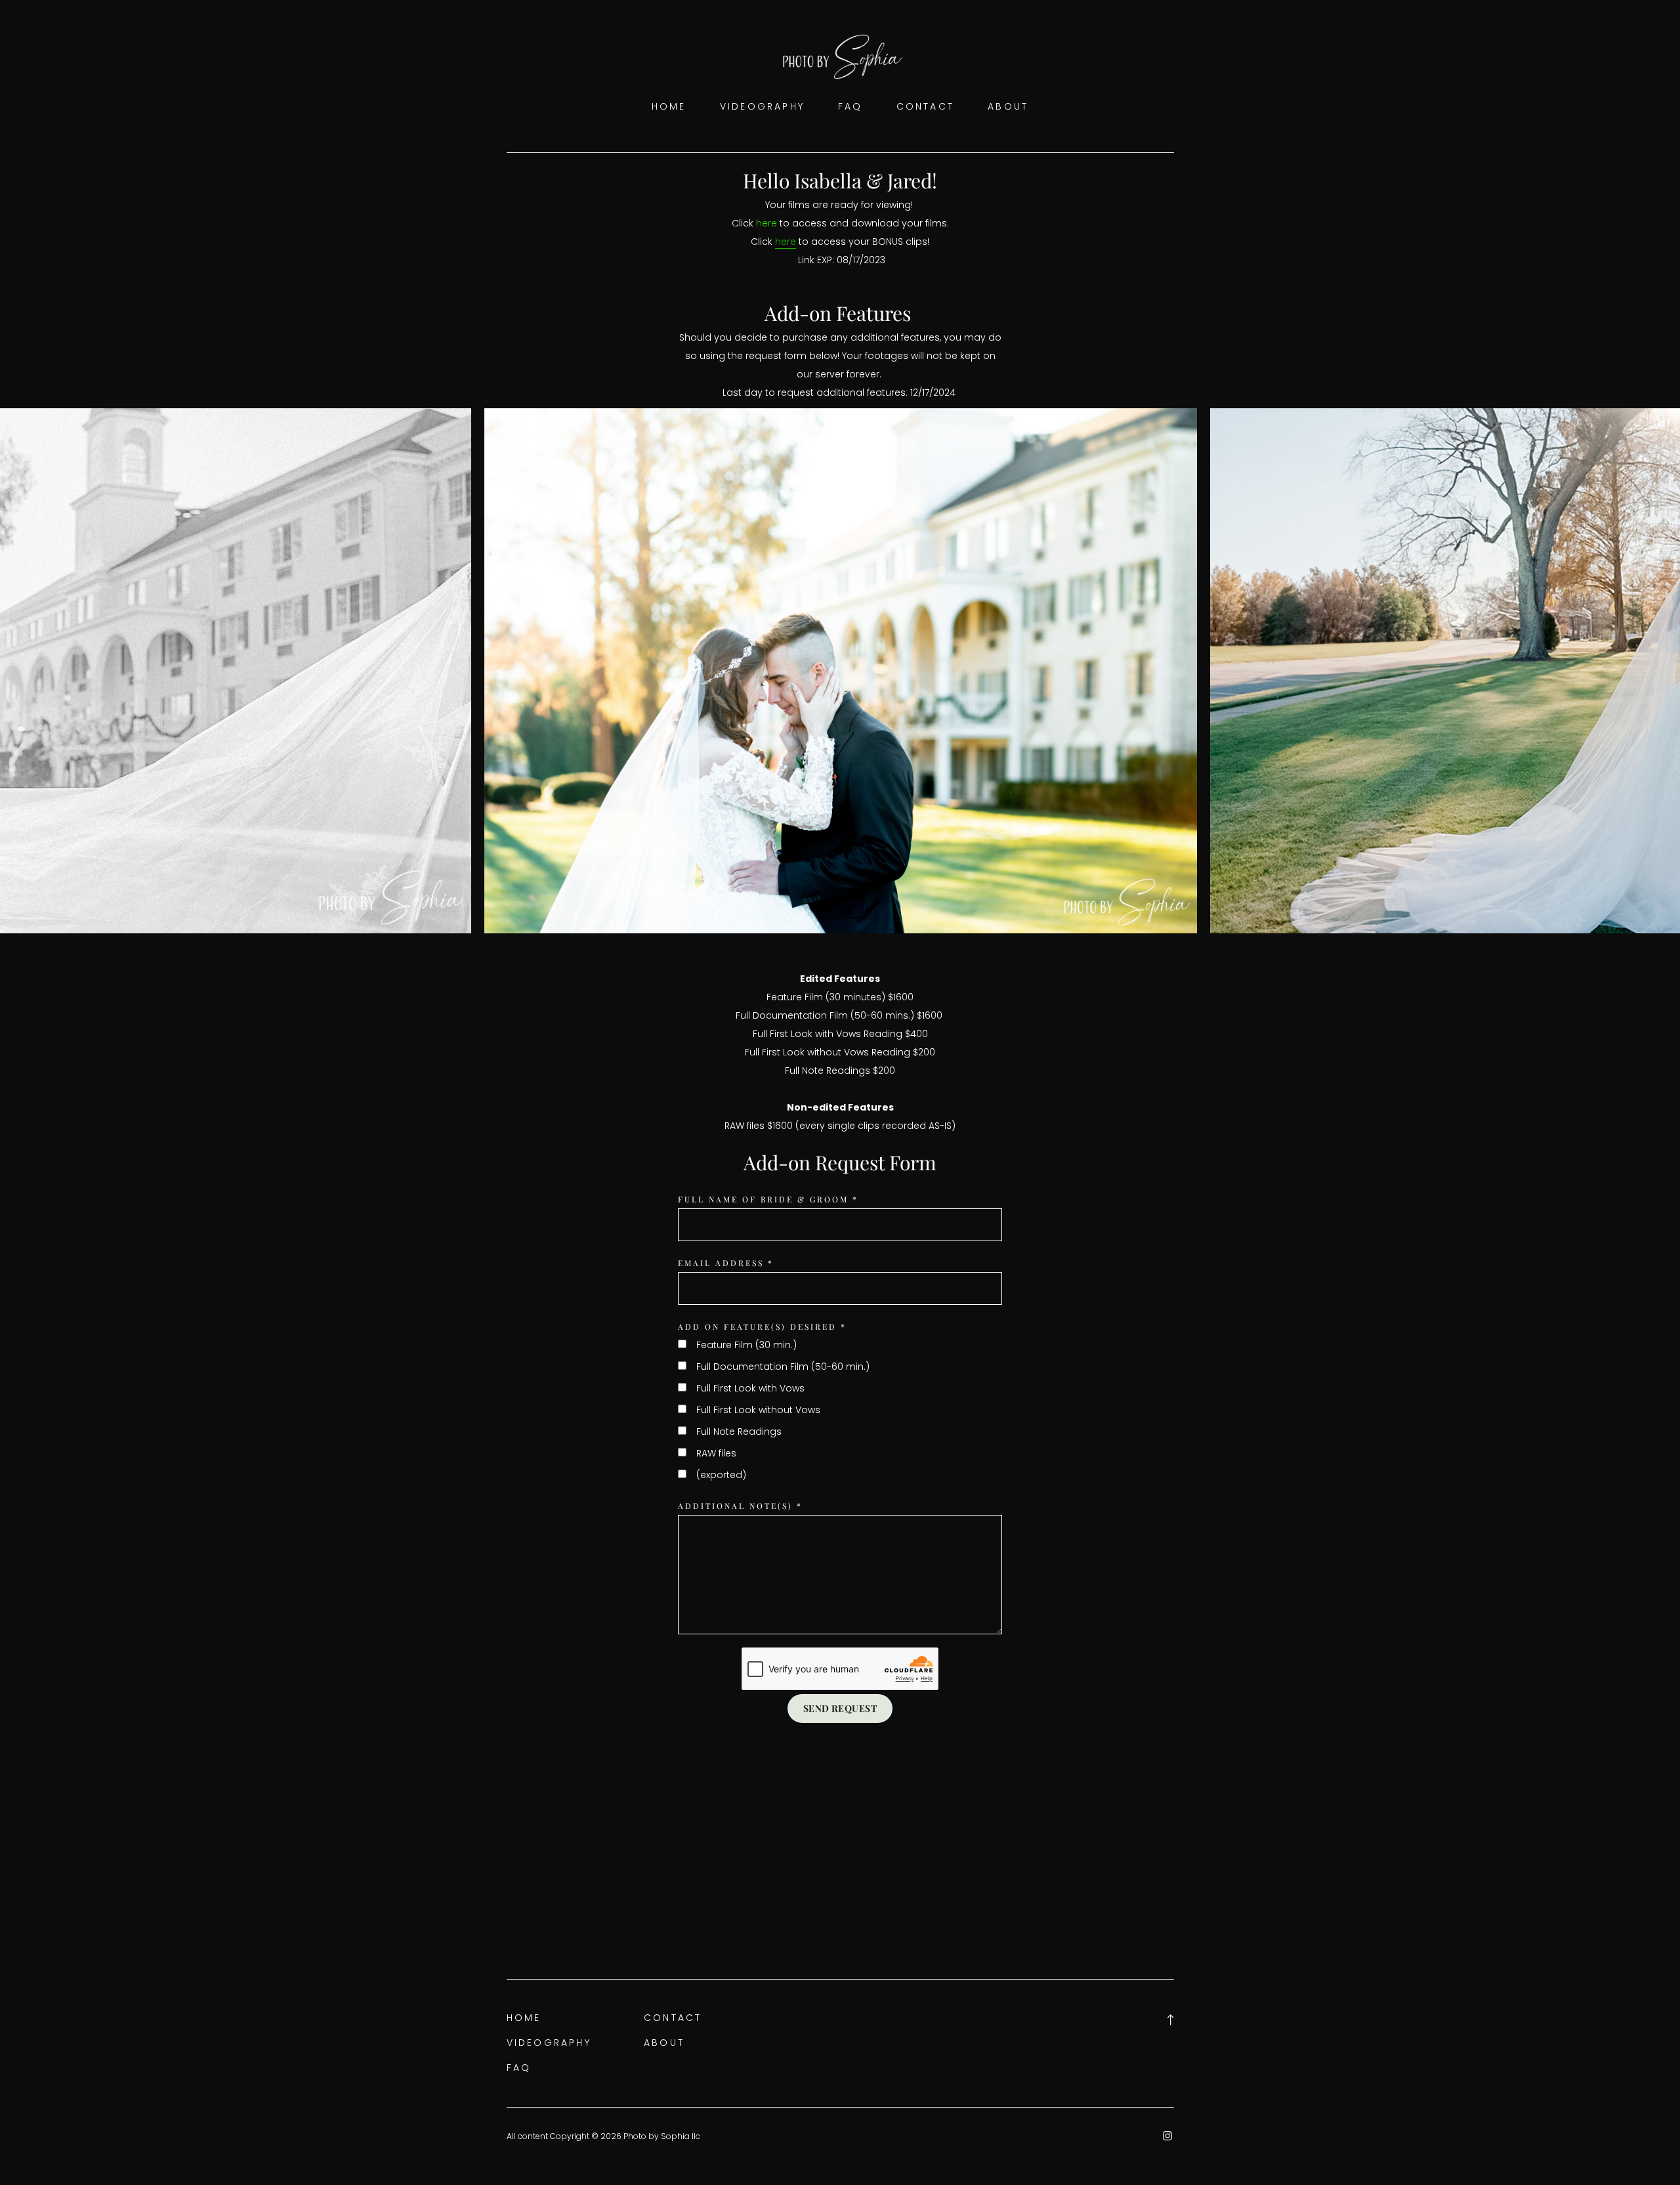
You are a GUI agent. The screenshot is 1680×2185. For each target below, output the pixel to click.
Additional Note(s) (740, 1506)
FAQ (850, 106)
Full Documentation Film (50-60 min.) (783, 1367)
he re (768, 223)
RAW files (716, 1453)
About (1008, 106)
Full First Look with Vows (750, 1388)
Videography (762, 106)
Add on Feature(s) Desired (762, 1326)
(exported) (721, 1475)
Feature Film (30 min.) (746, 1345)
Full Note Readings (739, 1432)
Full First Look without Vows (758, 1410)
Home (669, 106)
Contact (926, 106)
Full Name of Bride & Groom (768, 1199)
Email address (726, 1263)
